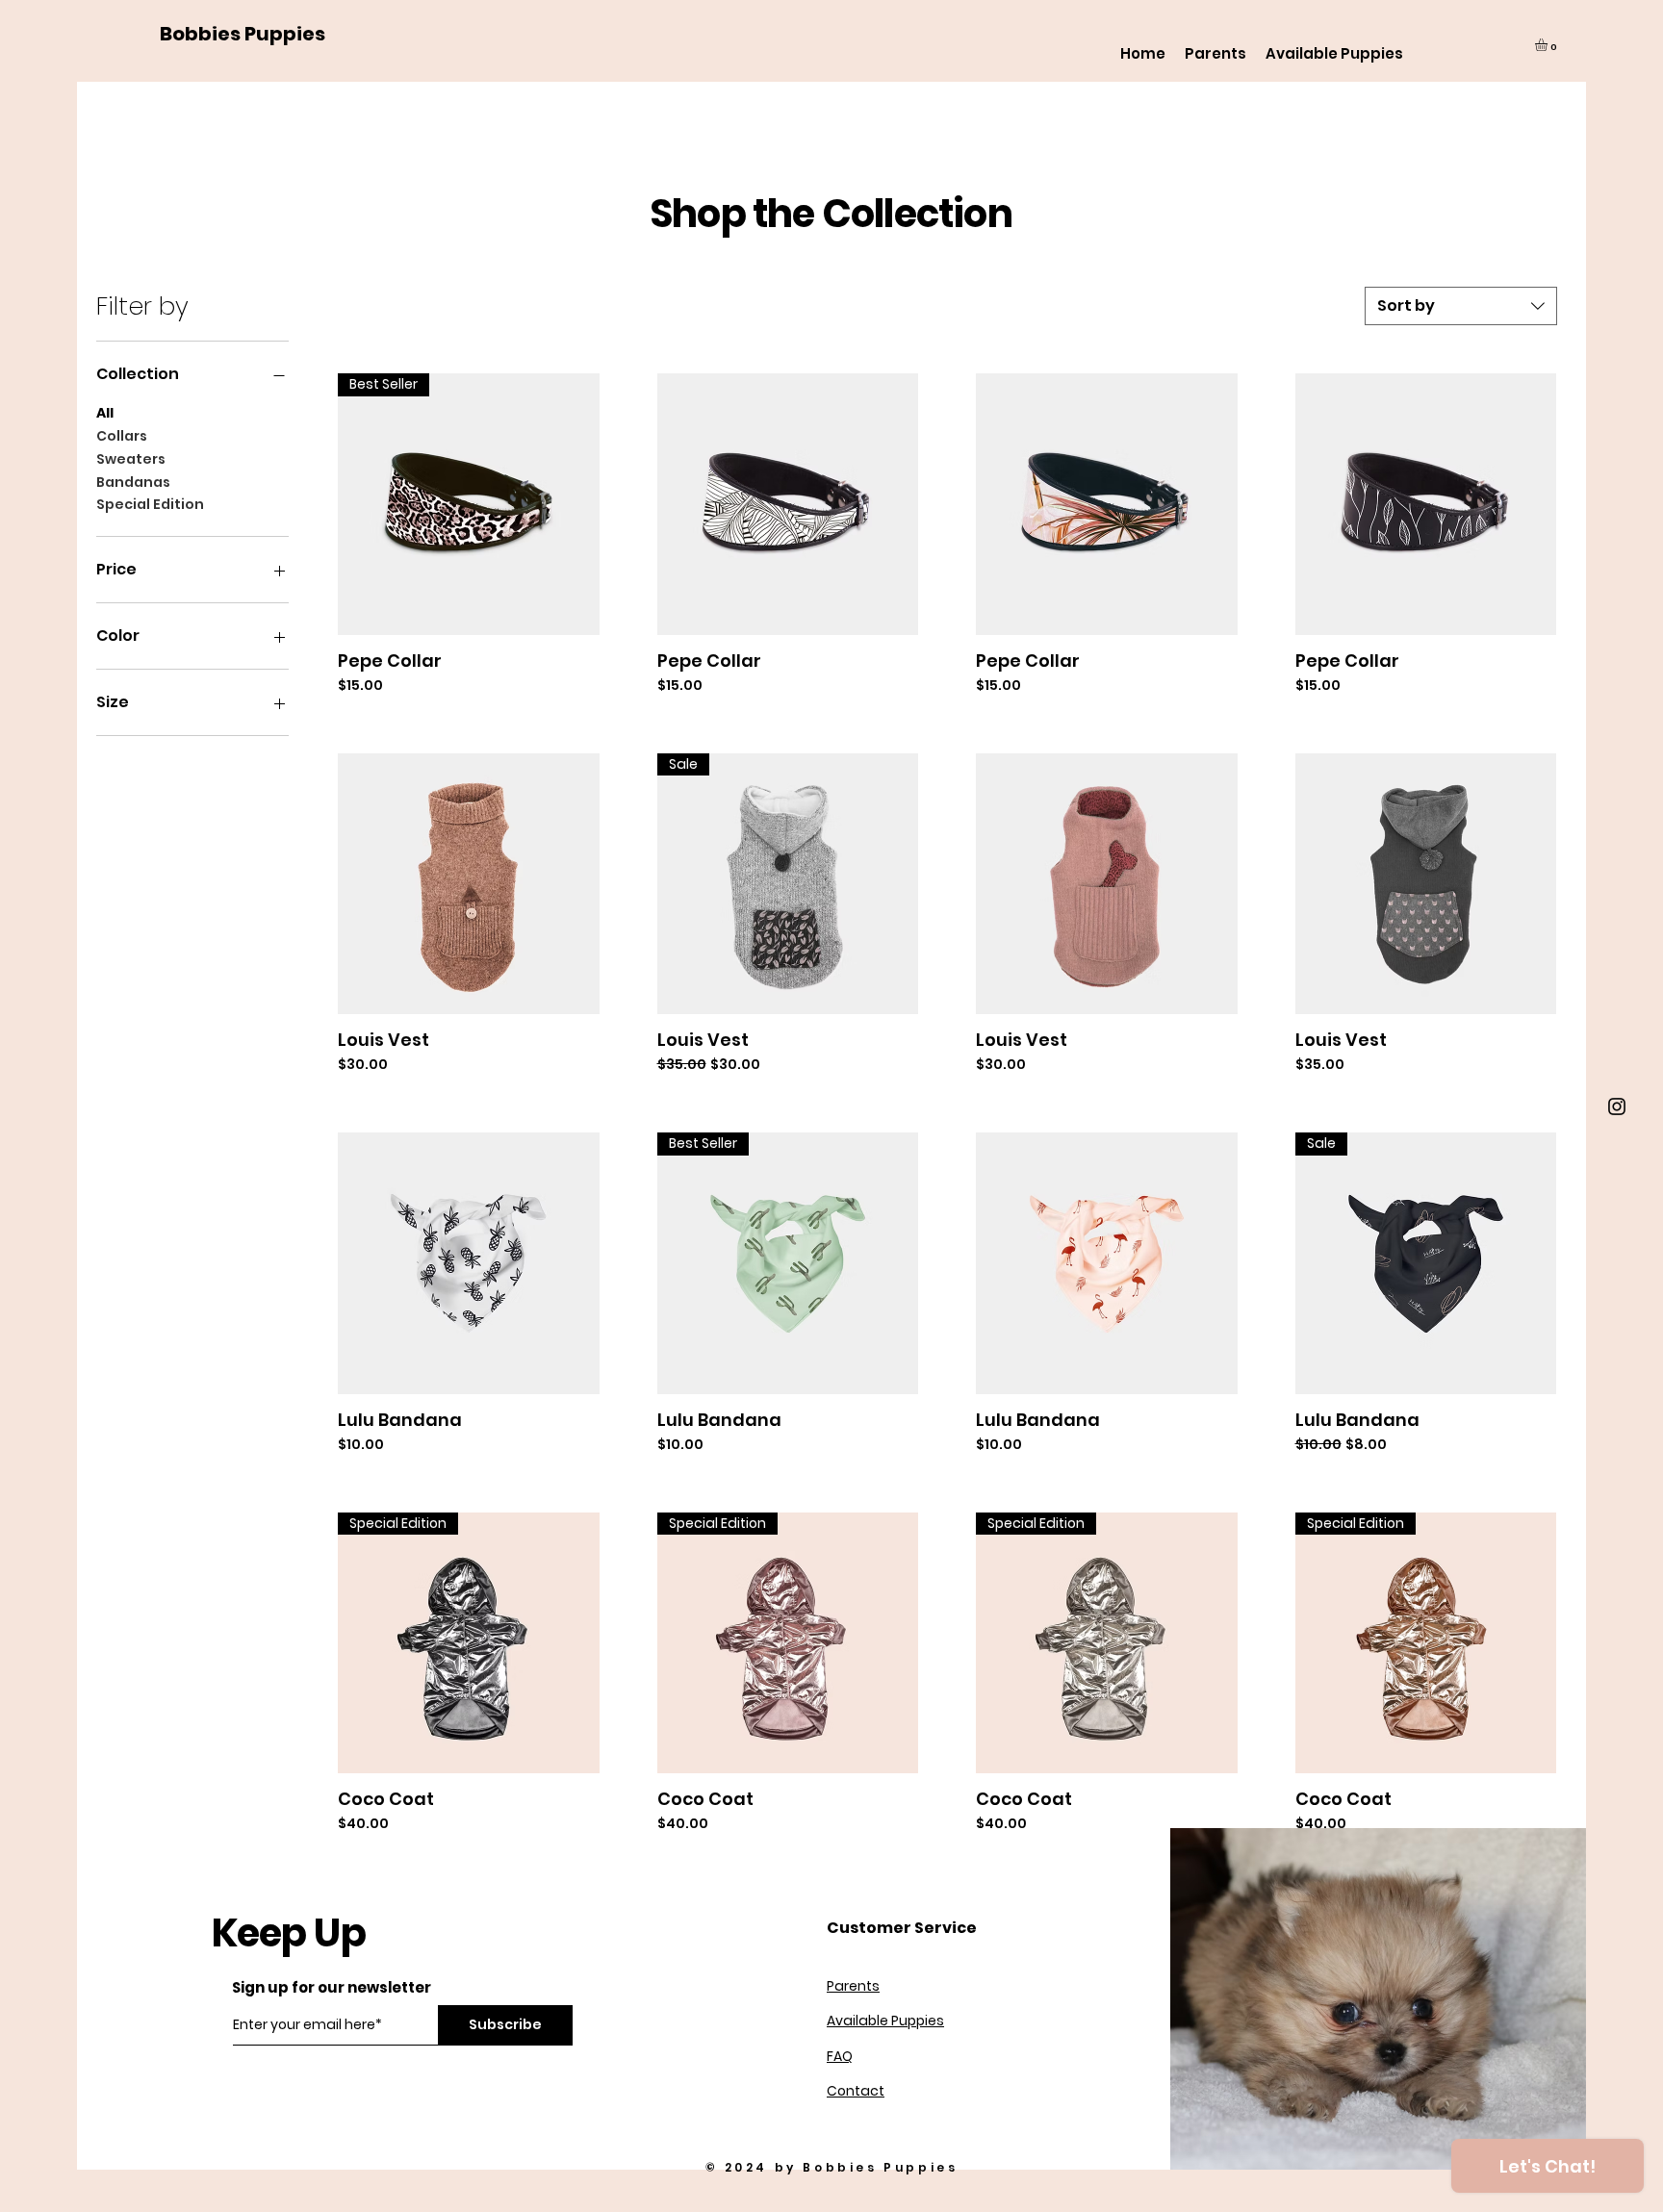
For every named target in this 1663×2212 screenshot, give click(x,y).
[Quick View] (788, 504)
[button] (1548, 45)
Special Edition (150, 504)
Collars (122, 436)
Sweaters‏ (131, 459)
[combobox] (1461, 306)
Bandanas (133, 482)
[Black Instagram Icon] (1617, 1106)
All (105, 413)
